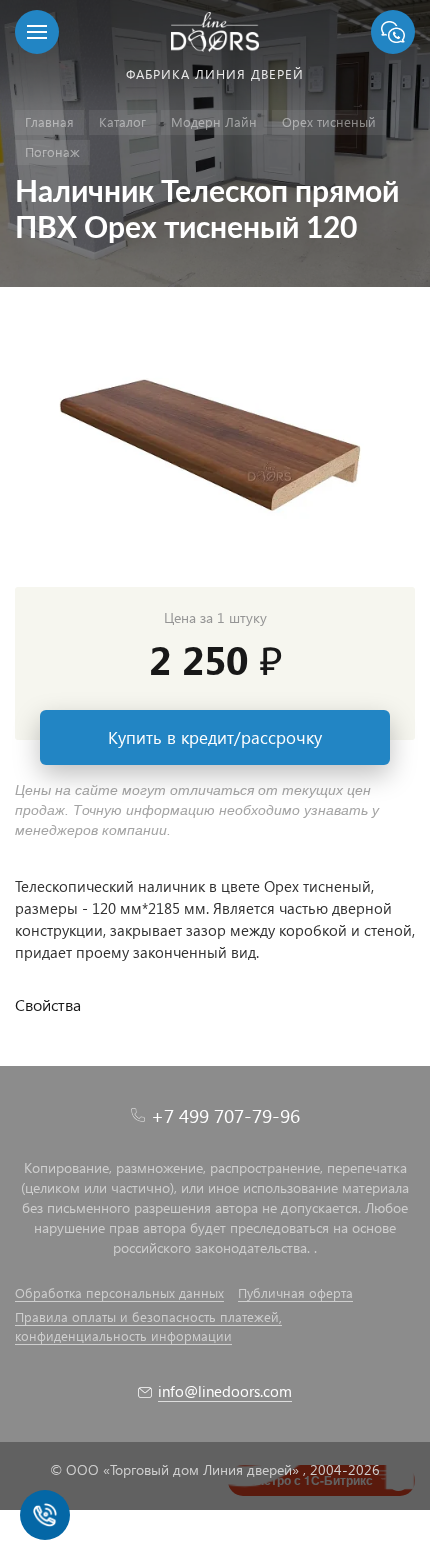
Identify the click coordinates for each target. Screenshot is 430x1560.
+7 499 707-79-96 (225, 1115)
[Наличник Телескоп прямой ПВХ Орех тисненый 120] (215, 447)
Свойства (48, 1004)
